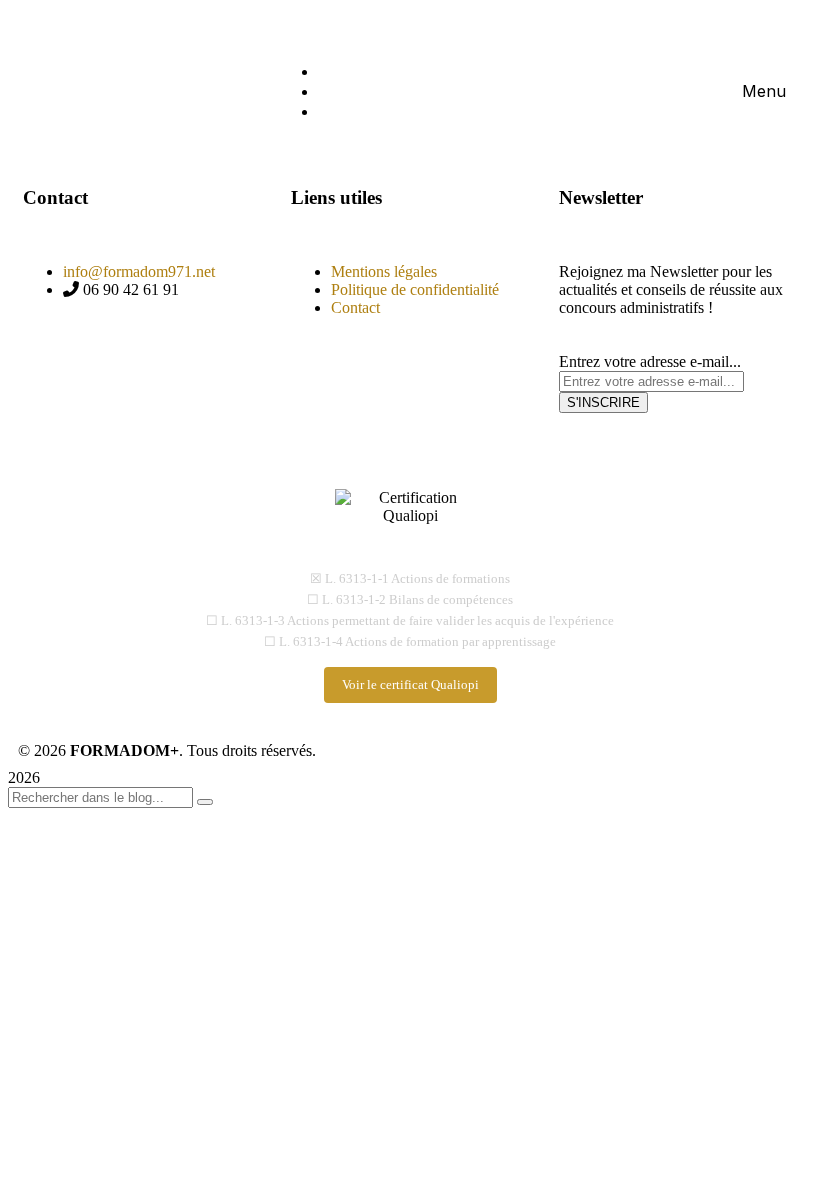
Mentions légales (384, 271)
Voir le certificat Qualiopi (410, 684)
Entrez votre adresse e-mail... (650, 361)
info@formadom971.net (139, 271)
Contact (355, 307)
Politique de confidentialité (415, 289)
